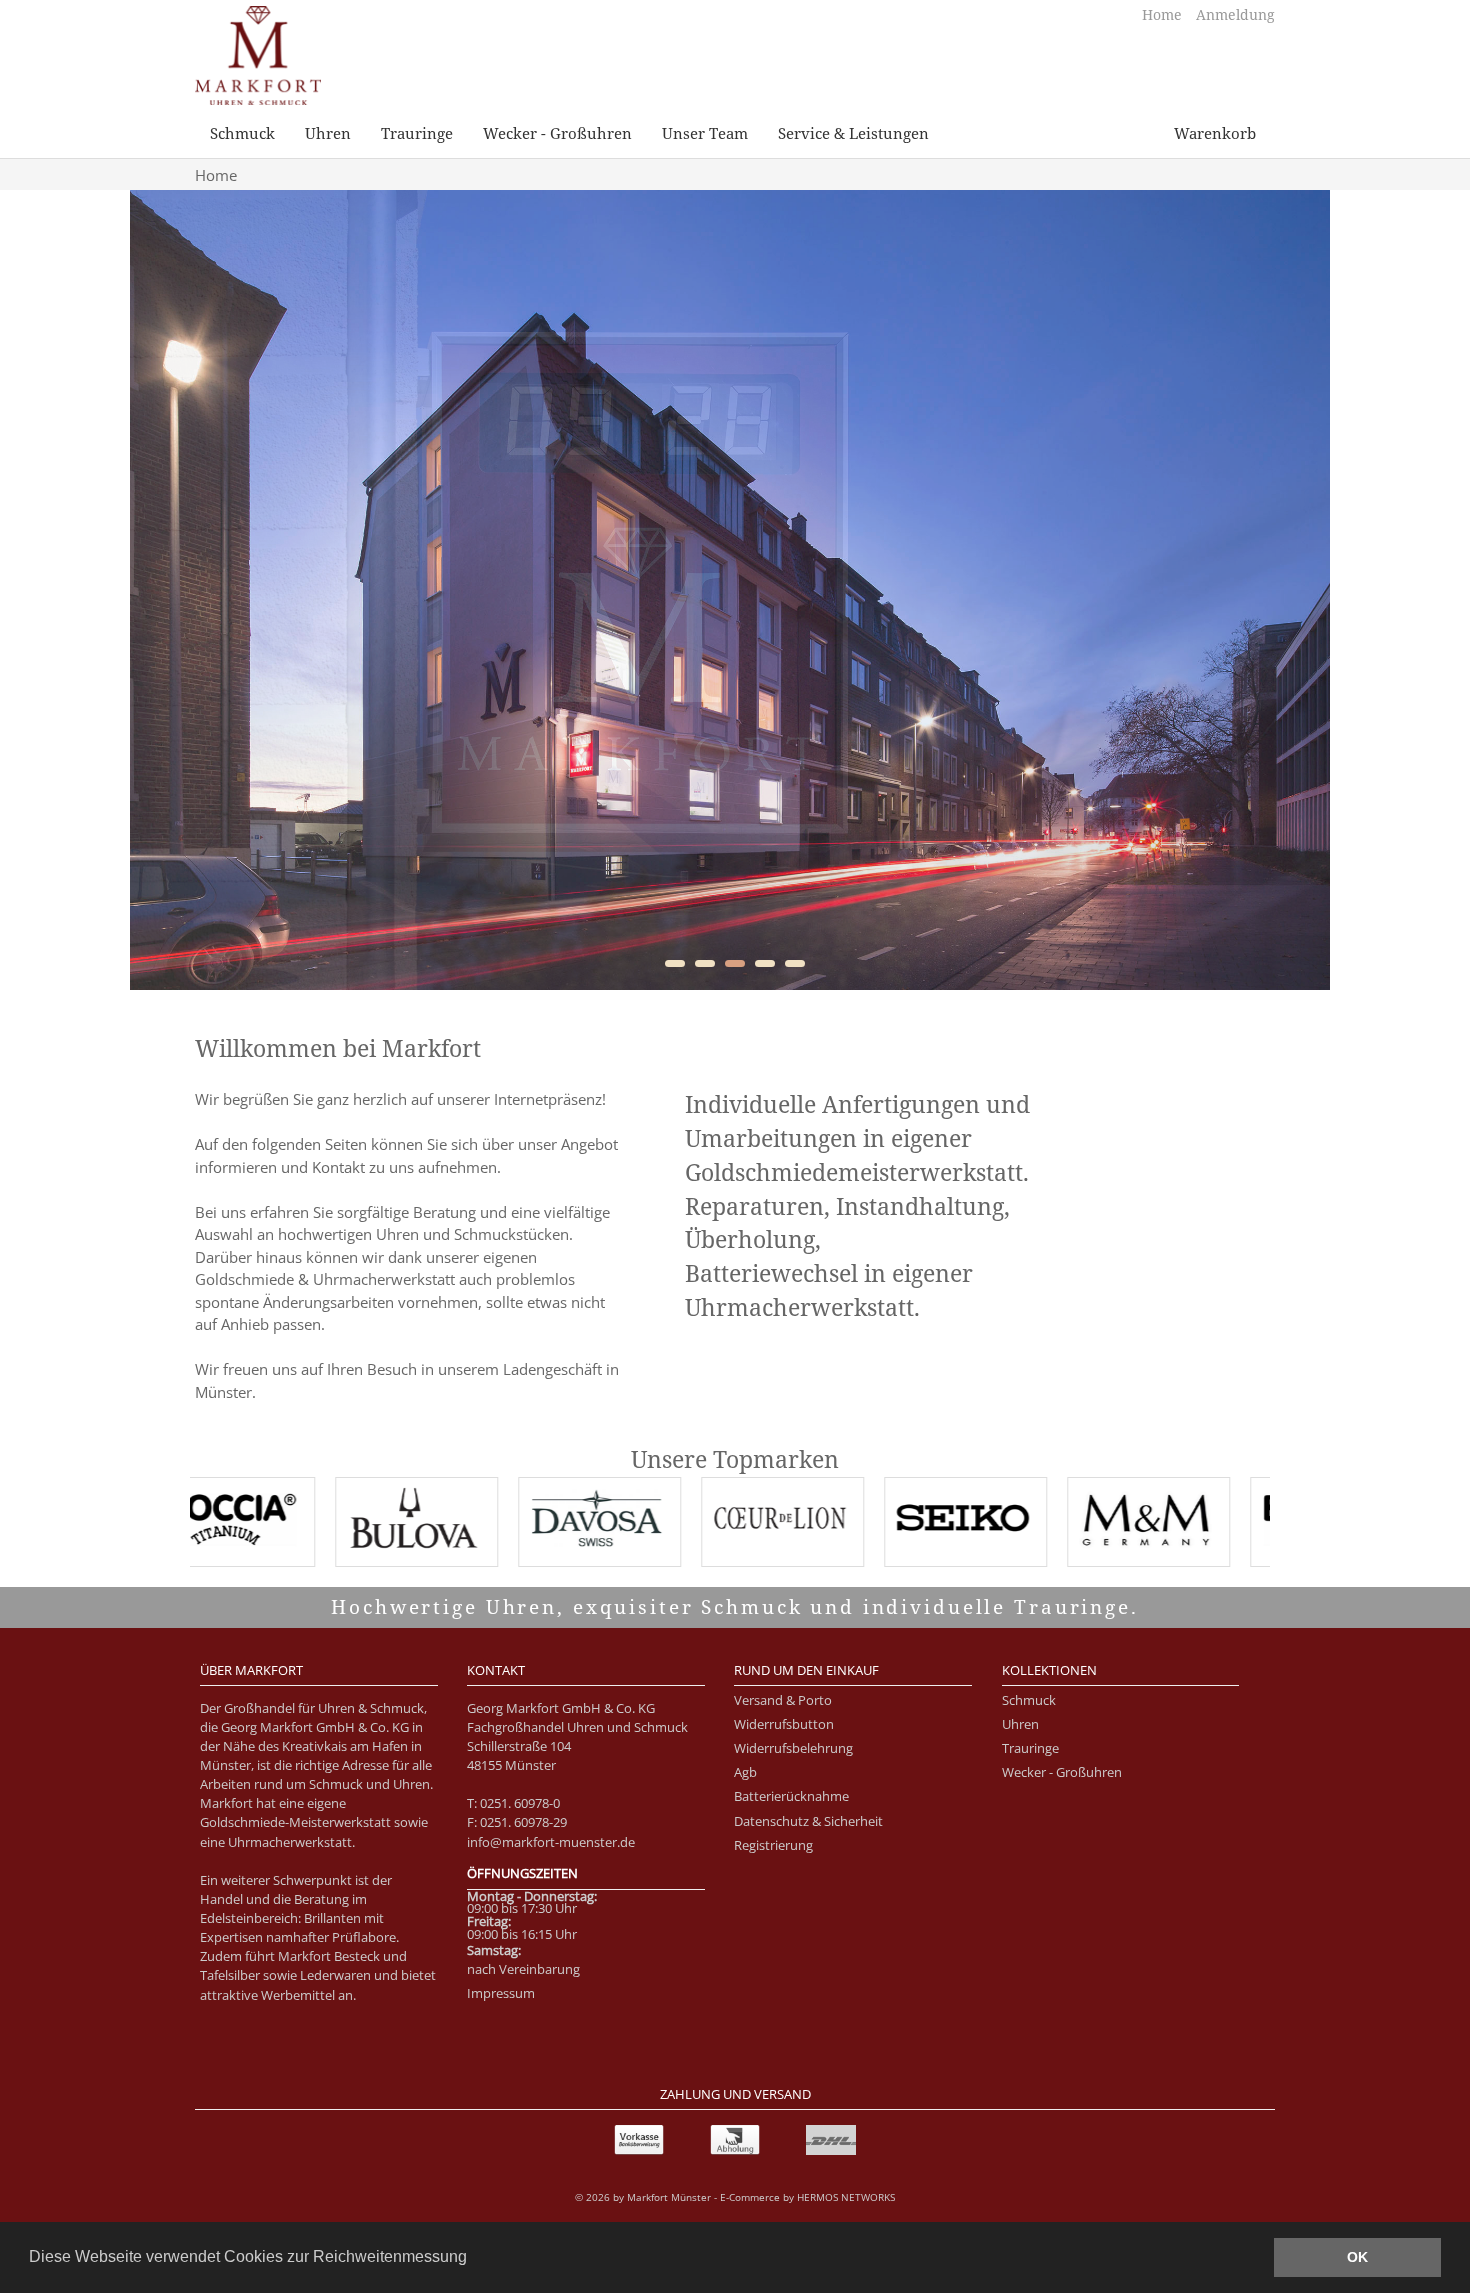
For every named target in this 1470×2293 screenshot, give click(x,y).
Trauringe (417, 133)
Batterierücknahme (791, 1796)
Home (1164, 15)
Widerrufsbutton (784, 1724)
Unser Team (705, 133)
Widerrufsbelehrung (793, 1748)
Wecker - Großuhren (557, 133)
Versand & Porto (783, 1700)
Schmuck (242, 133)
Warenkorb (1215, 133)
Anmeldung (1235, 15)
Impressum (501, 1993)
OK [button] (1357, 2257)
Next (1309, 590)
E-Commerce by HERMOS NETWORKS (807, 2197)
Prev (161, 590)
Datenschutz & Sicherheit (808, 1821)
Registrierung (773, 1845)
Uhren (328, 133)
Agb (745, 1772)
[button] (474, 2259)
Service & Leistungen (853, 133)
